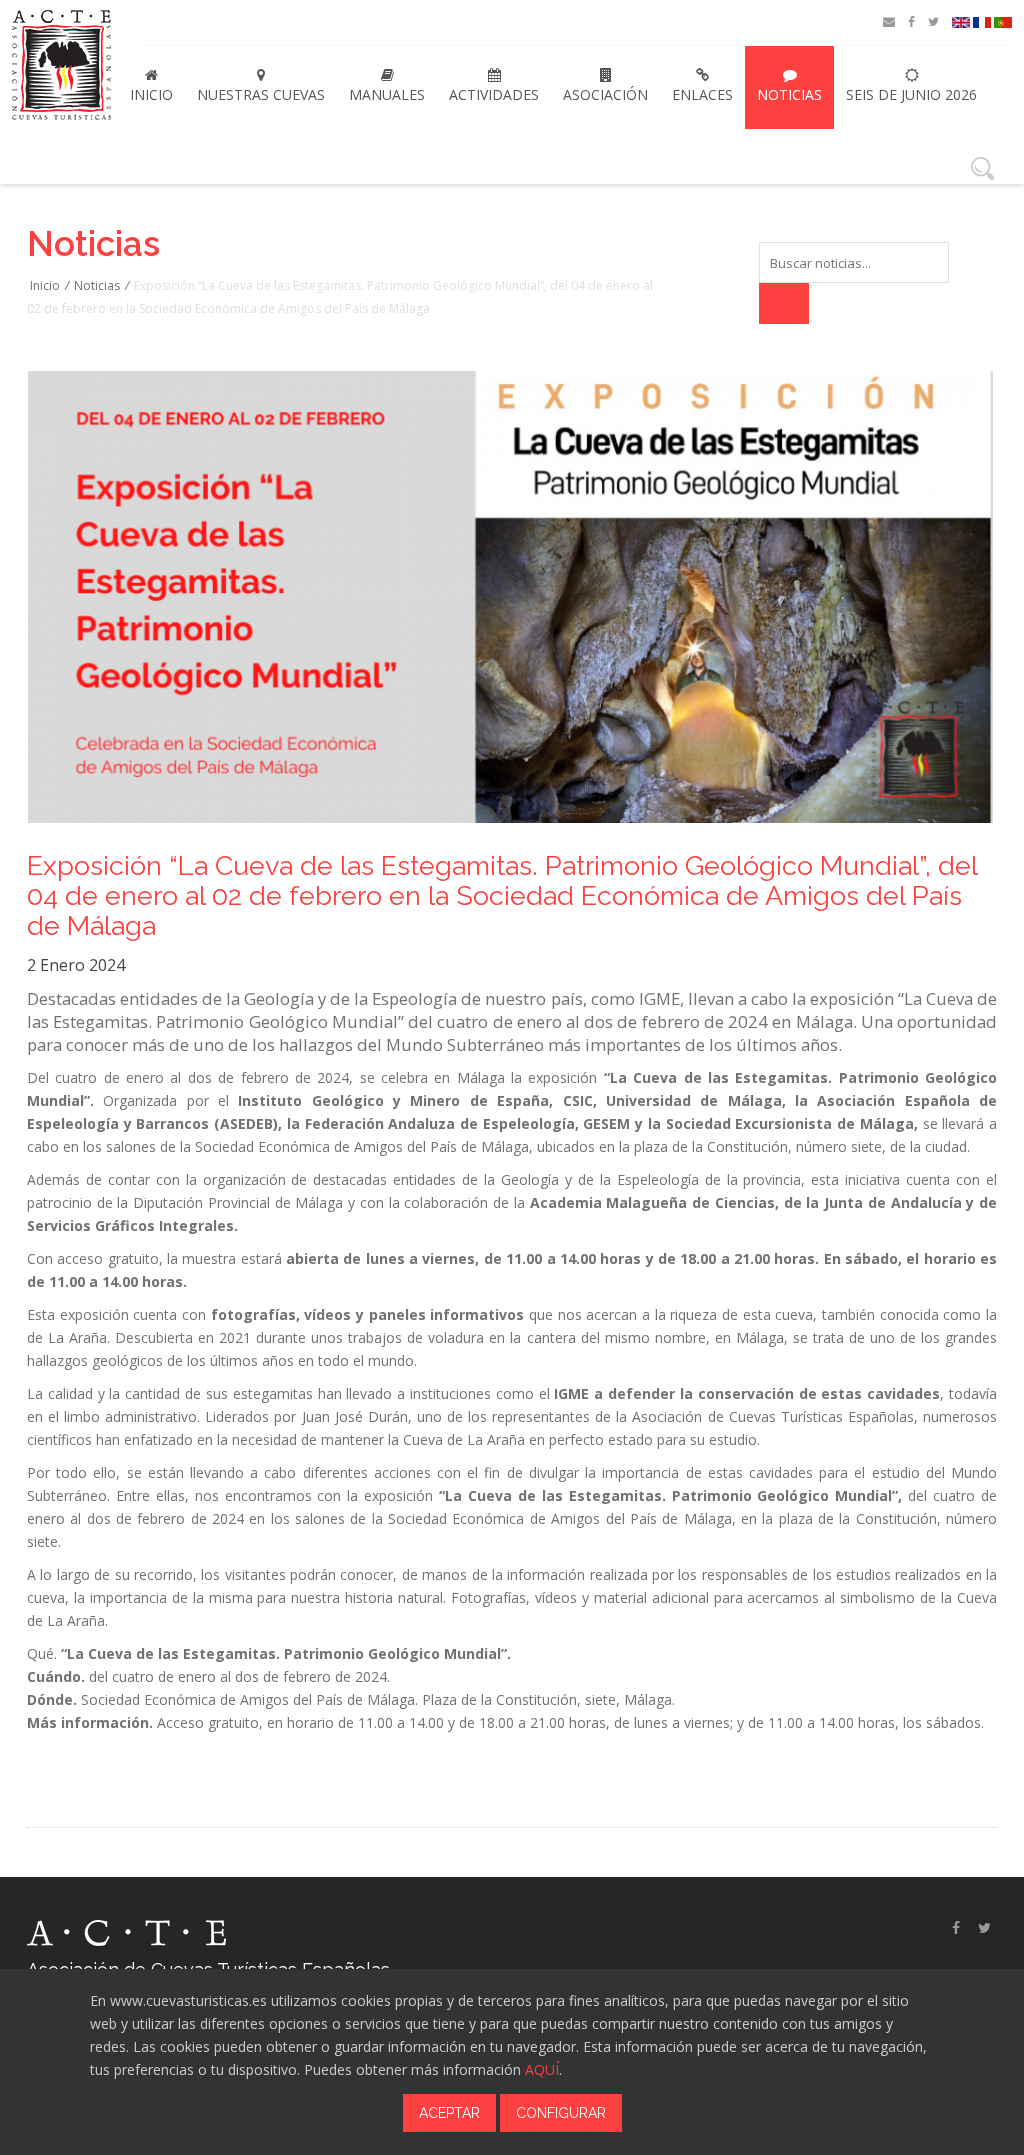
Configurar (561, 2113)
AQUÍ (542, 2069)
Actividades (494, 94)
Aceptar (449, 2113)
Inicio (151, 94)
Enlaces (702, 94)
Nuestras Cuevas (261, 94)
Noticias (789, 94)
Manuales (387, 94)
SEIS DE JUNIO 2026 (911, 94)
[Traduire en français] (982, 22)
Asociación (605, 94)
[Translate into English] (961, 22)
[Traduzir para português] (1003, 22)
